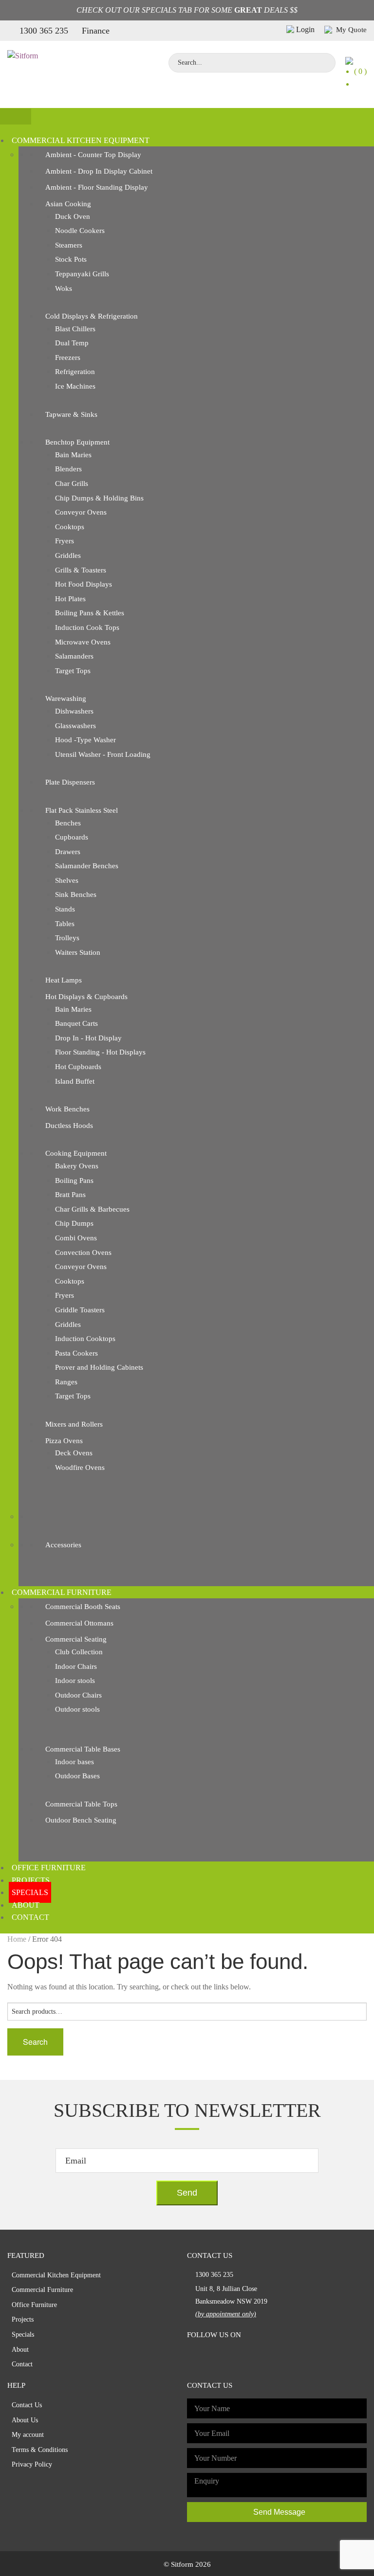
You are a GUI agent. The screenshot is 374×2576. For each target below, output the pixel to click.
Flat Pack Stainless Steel (82, 810)
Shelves (67, 880)
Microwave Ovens (83, 642)
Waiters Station (78, 952)
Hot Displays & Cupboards (86, 997)
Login (305, 29)
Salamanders (74, 656)
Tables (65, 924)
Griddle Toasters (80, 1310)
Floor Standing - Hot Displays (100, 1052)
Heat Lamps (64, 980)
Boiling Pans (74, 1181)
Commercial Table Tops (81, 1804)
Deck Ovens (74, 1453)
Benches (68, 823)
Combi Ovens (76, 1238)
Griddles (68, 555)
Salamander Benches (87, 866)
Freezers (68, 358)
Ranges (66, 1382)
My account (28, 2435)
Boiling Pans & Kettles (90, 613)
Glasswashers (75, 726)
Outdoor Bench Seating (81, 1820)
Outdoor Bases (77, 1776)
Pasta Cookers (76, 1353)
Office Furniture (49, 1868)
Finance (96, 31)
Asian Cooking (68, 204)
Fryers (65, 541)
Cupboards (72, 837)
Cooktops (70, 527)
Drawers (68, 852)
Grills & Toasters (81, 570)
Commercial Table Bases (83, 1749)
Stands (65, 909)
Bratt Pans (70, 1195)
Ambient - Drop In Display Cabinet (99, 171)
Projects (31, 1880)
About (26, 1905)
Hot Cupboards (78, 1067)
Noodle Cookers (80, 231)
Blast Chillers (75, 329)
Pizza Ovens (64, 1441)
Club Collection (79, 1652)
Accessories (63, 1545)
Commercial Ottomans (79, 1623)
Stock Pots (71, 259)
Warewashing (66, 698)
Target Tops (73, 671)
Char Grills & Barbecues (92, 1209)
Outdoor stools (77, 1709)
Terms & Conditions (40, 2450)
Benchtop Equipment (77, 442)
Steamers (69, 245)
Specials (30, 1892)
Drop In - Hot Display (88, 1038)
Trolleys (67, 938)
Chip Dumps (74, 1223)
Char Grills (72, 483)
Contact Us (27, 2405)
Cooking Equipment (76, 1153)
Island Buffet (75, 1081)
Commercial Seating (76, 1639)
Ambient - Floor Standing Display (97, 187)
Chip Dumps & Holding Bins (99, 498)
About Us (25, 2420)
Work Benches (67, 1109)
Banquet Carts (76, 1023)
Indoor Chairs (76, 1666)
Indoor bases (75, 1762)
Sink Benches (76, 894)
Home (17, 1939)
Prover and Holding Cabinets (99, 1367)
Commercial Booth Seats (83, 1607)
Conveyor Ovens (81, 512)
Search (35, 2042)
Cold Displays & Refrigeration (92, 316)
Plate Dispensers (70, 782)
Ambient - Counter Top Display (93, 155)
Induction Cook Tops (87, 627)
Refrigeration (75, 372)
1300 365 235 (44, 31)
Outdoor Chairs (78, 1695)
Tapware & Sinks (71, 414)
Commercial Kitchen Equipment (81, 140)
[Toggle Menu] (16, 116)
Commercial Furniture (62, 1592)
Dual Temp (72, 343)
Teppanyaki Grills (82, 274)
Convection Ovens (83, 1252)
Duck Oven (73, 216)
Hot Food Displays (84, 584)
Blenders (68, 469)
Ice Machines (75, 386)
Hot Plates (70, 599)
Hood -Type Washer (85, 740)
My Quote (350, 30)
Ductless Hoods (69, 1126)
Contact (30, 1917)
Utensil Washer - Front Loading (103, 754)
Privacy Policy (32, 2464)
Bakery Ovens (77, 1166)
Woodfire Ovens (80, 1467)
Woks (64, 288)
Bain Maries (73, 455)
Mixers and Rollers (74, 1424)
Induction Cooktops (85, 1339)
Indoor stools (75, 1681)
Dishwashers (74, 711)
